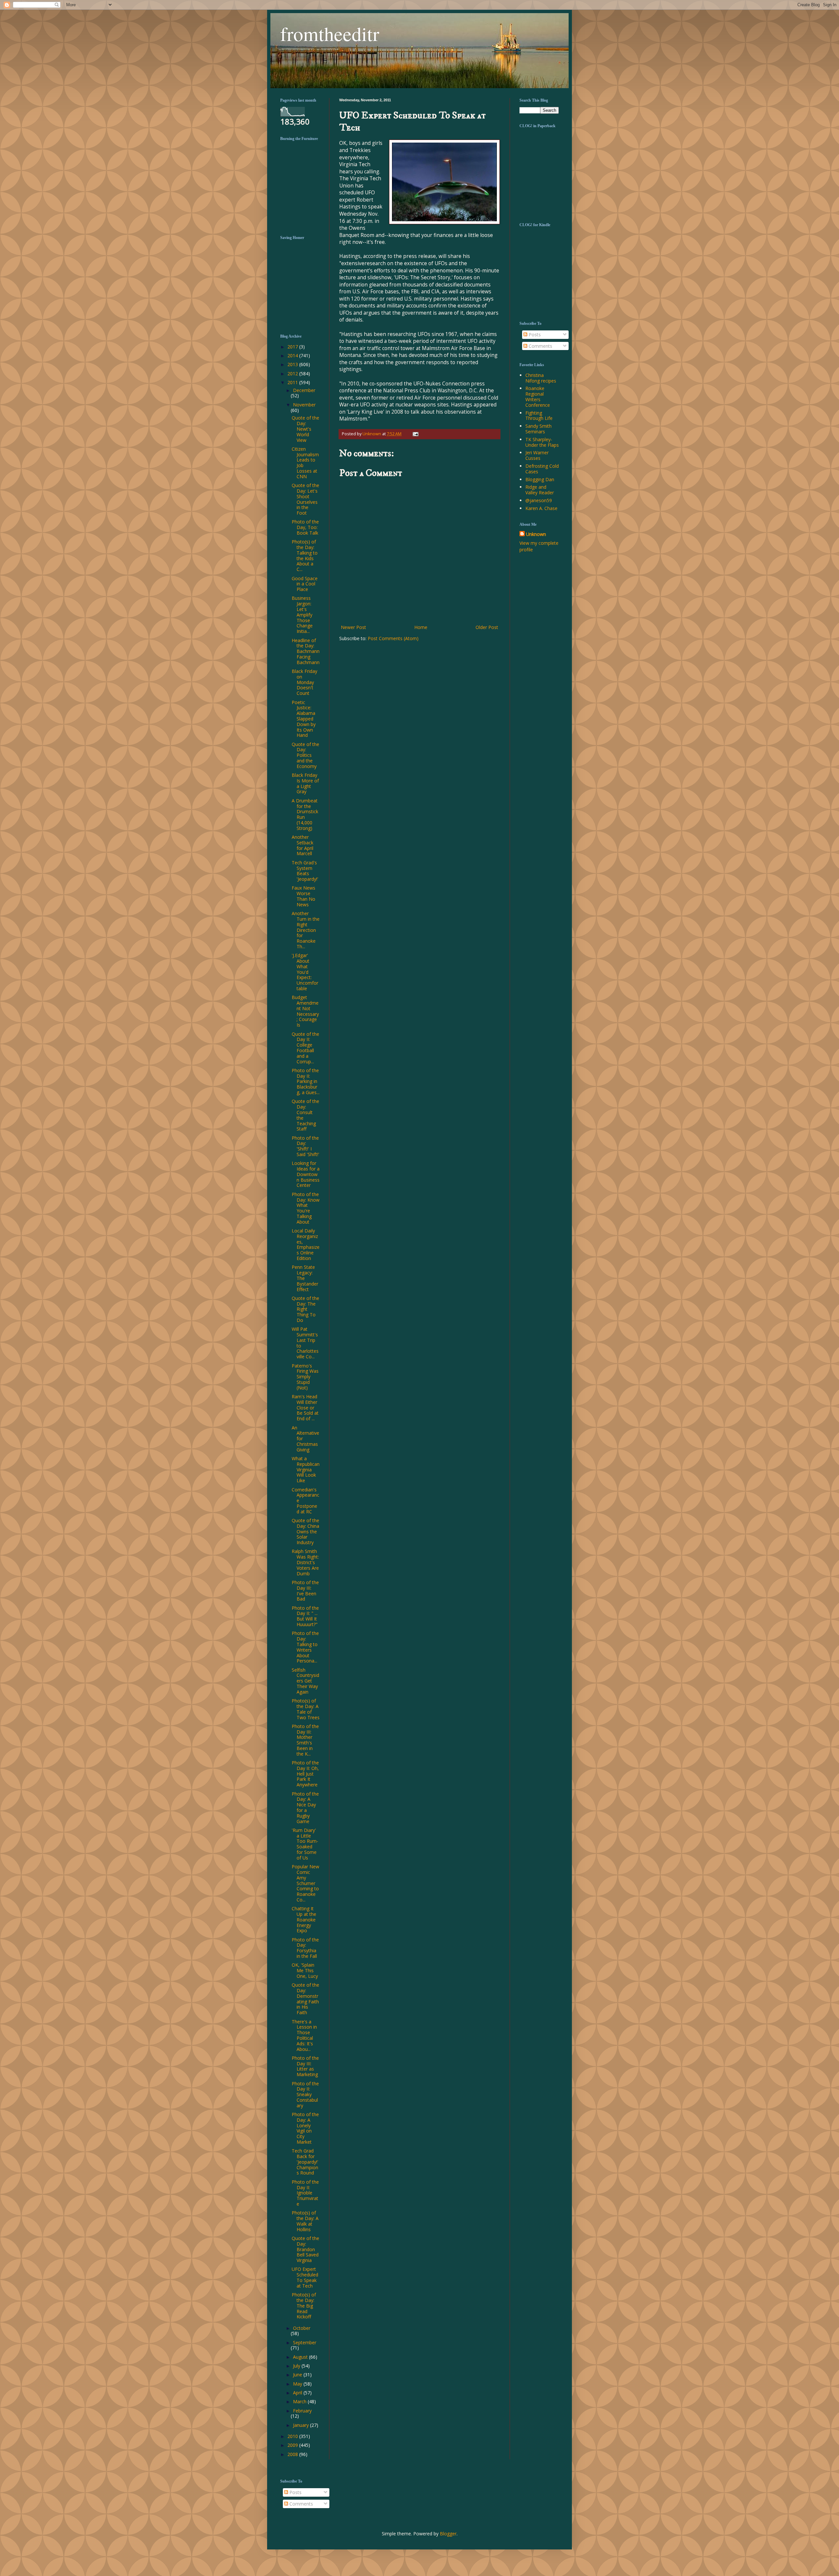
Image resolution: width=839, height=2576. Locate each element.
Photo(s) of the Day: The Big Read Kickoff (304, 2306)
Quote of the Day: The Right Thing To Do (305, 1309)
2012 (293, 374)
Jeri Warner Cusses (537, 455)
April (298, 2393)
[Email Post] (415, 434)
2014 (293, 355)
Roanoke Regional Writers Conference (538, 396)
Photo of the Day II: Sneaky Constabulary (305, 2094)
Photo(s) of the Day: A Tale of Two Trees (306, 1709)
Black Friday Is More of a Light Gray (305, 783)
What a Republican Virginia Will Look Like (306, 1469)
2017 (293, 347)
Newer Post (353, 627)
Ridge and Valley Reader (540, 490)
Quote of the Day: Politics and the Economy (305, 755)
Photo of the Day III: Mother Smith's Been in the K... (305, 1740)
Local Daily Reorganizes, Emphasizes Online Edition (306, 1244)
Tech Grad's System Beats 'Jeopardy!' (305, 871)
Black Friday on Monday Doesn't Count (304, 682)
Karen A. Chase (541, 508)
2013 (293, 364)
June (298, 2375)
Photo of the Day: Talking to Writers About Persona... (305, 1647)
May (298, 2384)
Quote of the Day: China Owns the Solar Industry (305, 1531)
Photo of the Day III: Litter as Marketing (305, 2066)
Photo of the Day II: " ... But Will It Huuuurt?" (305, 1616)
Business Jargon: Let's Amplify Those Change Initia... (302, 615)
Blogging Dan (540, 479)
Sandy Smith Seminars (538, 429)
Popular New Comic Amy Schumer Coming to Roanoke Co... (305, 1883)
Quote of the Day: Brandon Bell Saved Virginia (305, 2249)
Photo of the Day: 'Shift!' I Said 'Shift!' (305, 1146)
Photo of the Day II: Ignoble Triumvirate (305, 2193)
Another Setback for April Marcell (302, 845)
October (302, 2328)
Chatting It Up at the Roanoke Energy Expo (304, 1919)
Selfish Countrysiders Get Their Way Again (305, 1681)
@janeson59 (539, 500)
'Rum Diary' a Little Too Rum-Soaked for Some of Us (305, 1844)
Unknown (536, 534)
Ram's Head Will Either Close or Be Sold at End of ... (305, 1407)
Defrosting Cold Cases (542, 469)
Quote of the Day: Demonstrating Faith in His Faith (305, 1999)
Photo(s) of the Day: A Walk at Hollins (305, 2221)
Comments (540, 346)
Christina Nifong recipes (541, 378)
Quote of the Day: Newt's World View (305, 429)
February (302, 2411)
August (301, 2357)
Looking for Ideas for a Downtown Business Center (306, 1174)
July (297, 2366)
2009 (293, 2445)
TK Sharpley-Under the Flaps (542, 442)
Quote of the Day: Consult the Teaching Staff (305, 1115)
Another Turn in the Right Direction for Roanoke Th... (306, 930)
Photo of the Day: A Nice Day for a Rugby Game (305, 1808)
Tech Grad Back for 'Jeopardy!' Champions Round (305, 2162)
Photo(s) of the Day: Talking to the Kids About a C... (305, 555)
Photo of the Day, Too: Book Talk (305, 527)
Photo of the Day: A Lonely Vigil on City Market (305, 2128)
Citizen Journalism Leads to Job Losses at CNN (305, 463)
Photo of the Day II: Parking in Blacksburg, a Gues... (306, 1081)
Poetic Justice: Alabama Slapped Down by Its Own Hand (304, 719)
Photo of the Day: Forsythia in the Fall (305, 1948)
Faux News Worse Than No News (303, 896)
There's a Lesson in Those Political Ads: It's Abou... (304, 2035)
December (304, 390)
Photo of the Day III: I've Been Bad (305, 1591)
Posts (534, 334)
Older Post (487, 627)
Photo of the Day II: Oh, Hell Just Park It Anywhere (305, 1774)
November (304, 405)
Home (421, 627)
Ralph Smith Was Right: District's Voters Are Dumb (305, 1562)
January (302, 2425)
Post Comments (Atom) (393, 638)
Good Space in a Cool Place (305, 584)
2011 (293, 382)
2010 (293, 2436)
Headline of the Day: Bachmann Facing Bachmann (306, 651)
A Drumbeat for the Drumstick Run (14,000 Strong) (305, 814)
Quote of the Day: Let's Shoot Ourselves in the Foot (305, 499)
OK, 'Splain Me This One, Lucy (305, 1970)
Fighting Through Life (539, 416)
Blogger (448, 2534)
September (305, 2342)
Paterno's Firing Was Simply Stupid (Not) (305, 1377)
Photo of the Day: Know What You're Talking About (306, 1208)
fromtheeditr (330, 33)
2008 (293, 2454)
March (300, 2401)
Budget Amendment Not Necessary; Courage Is (305, 1011)
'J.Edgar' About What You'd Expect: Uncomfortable (305, 972)
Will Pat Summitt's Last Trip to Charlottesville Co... (305, 1343)
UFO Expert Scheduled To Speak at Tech (305, 2277)
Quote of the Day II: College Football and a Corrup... (305, 1048)
